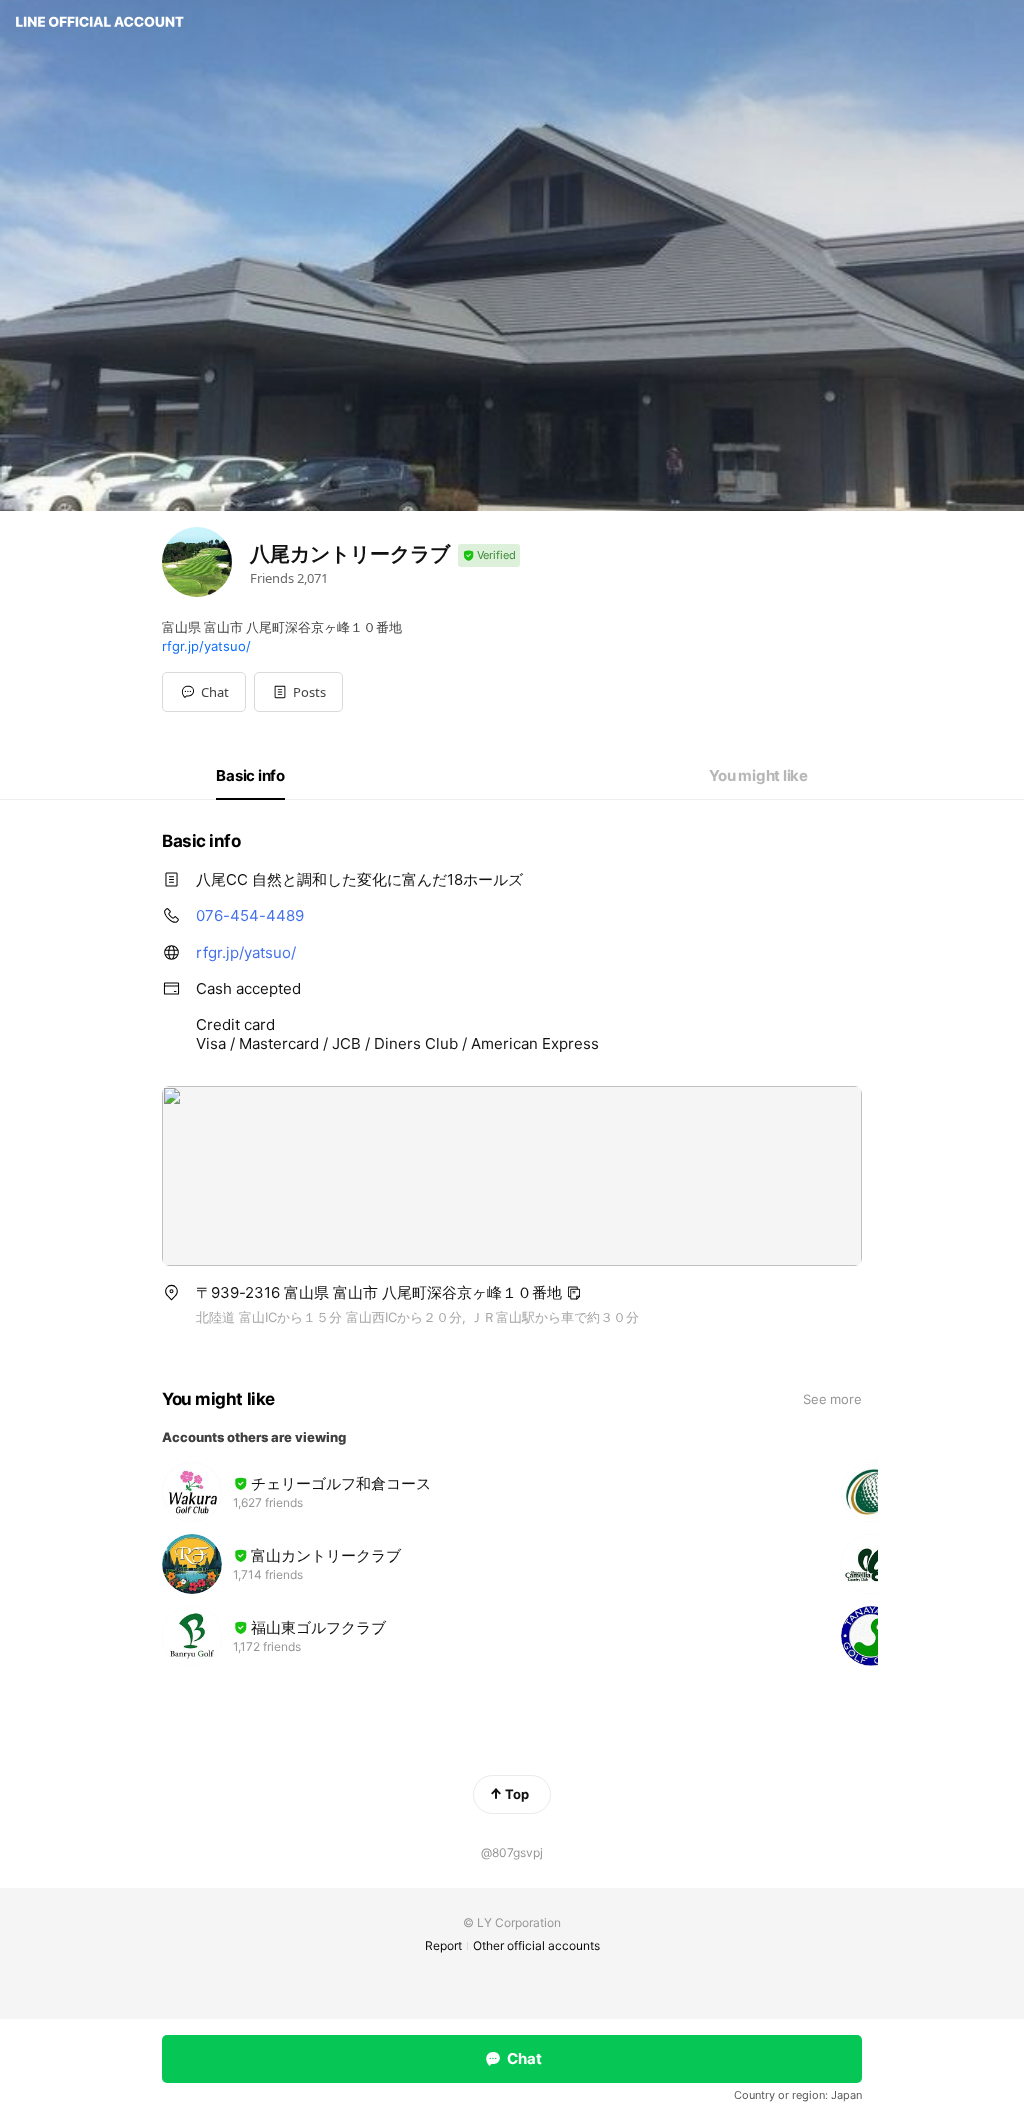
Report (443, 1945)
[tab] (250, 776)
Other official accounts (536, 1945)
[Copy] (574, 1293)
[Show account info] (489, 555)
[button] (298, 692)
